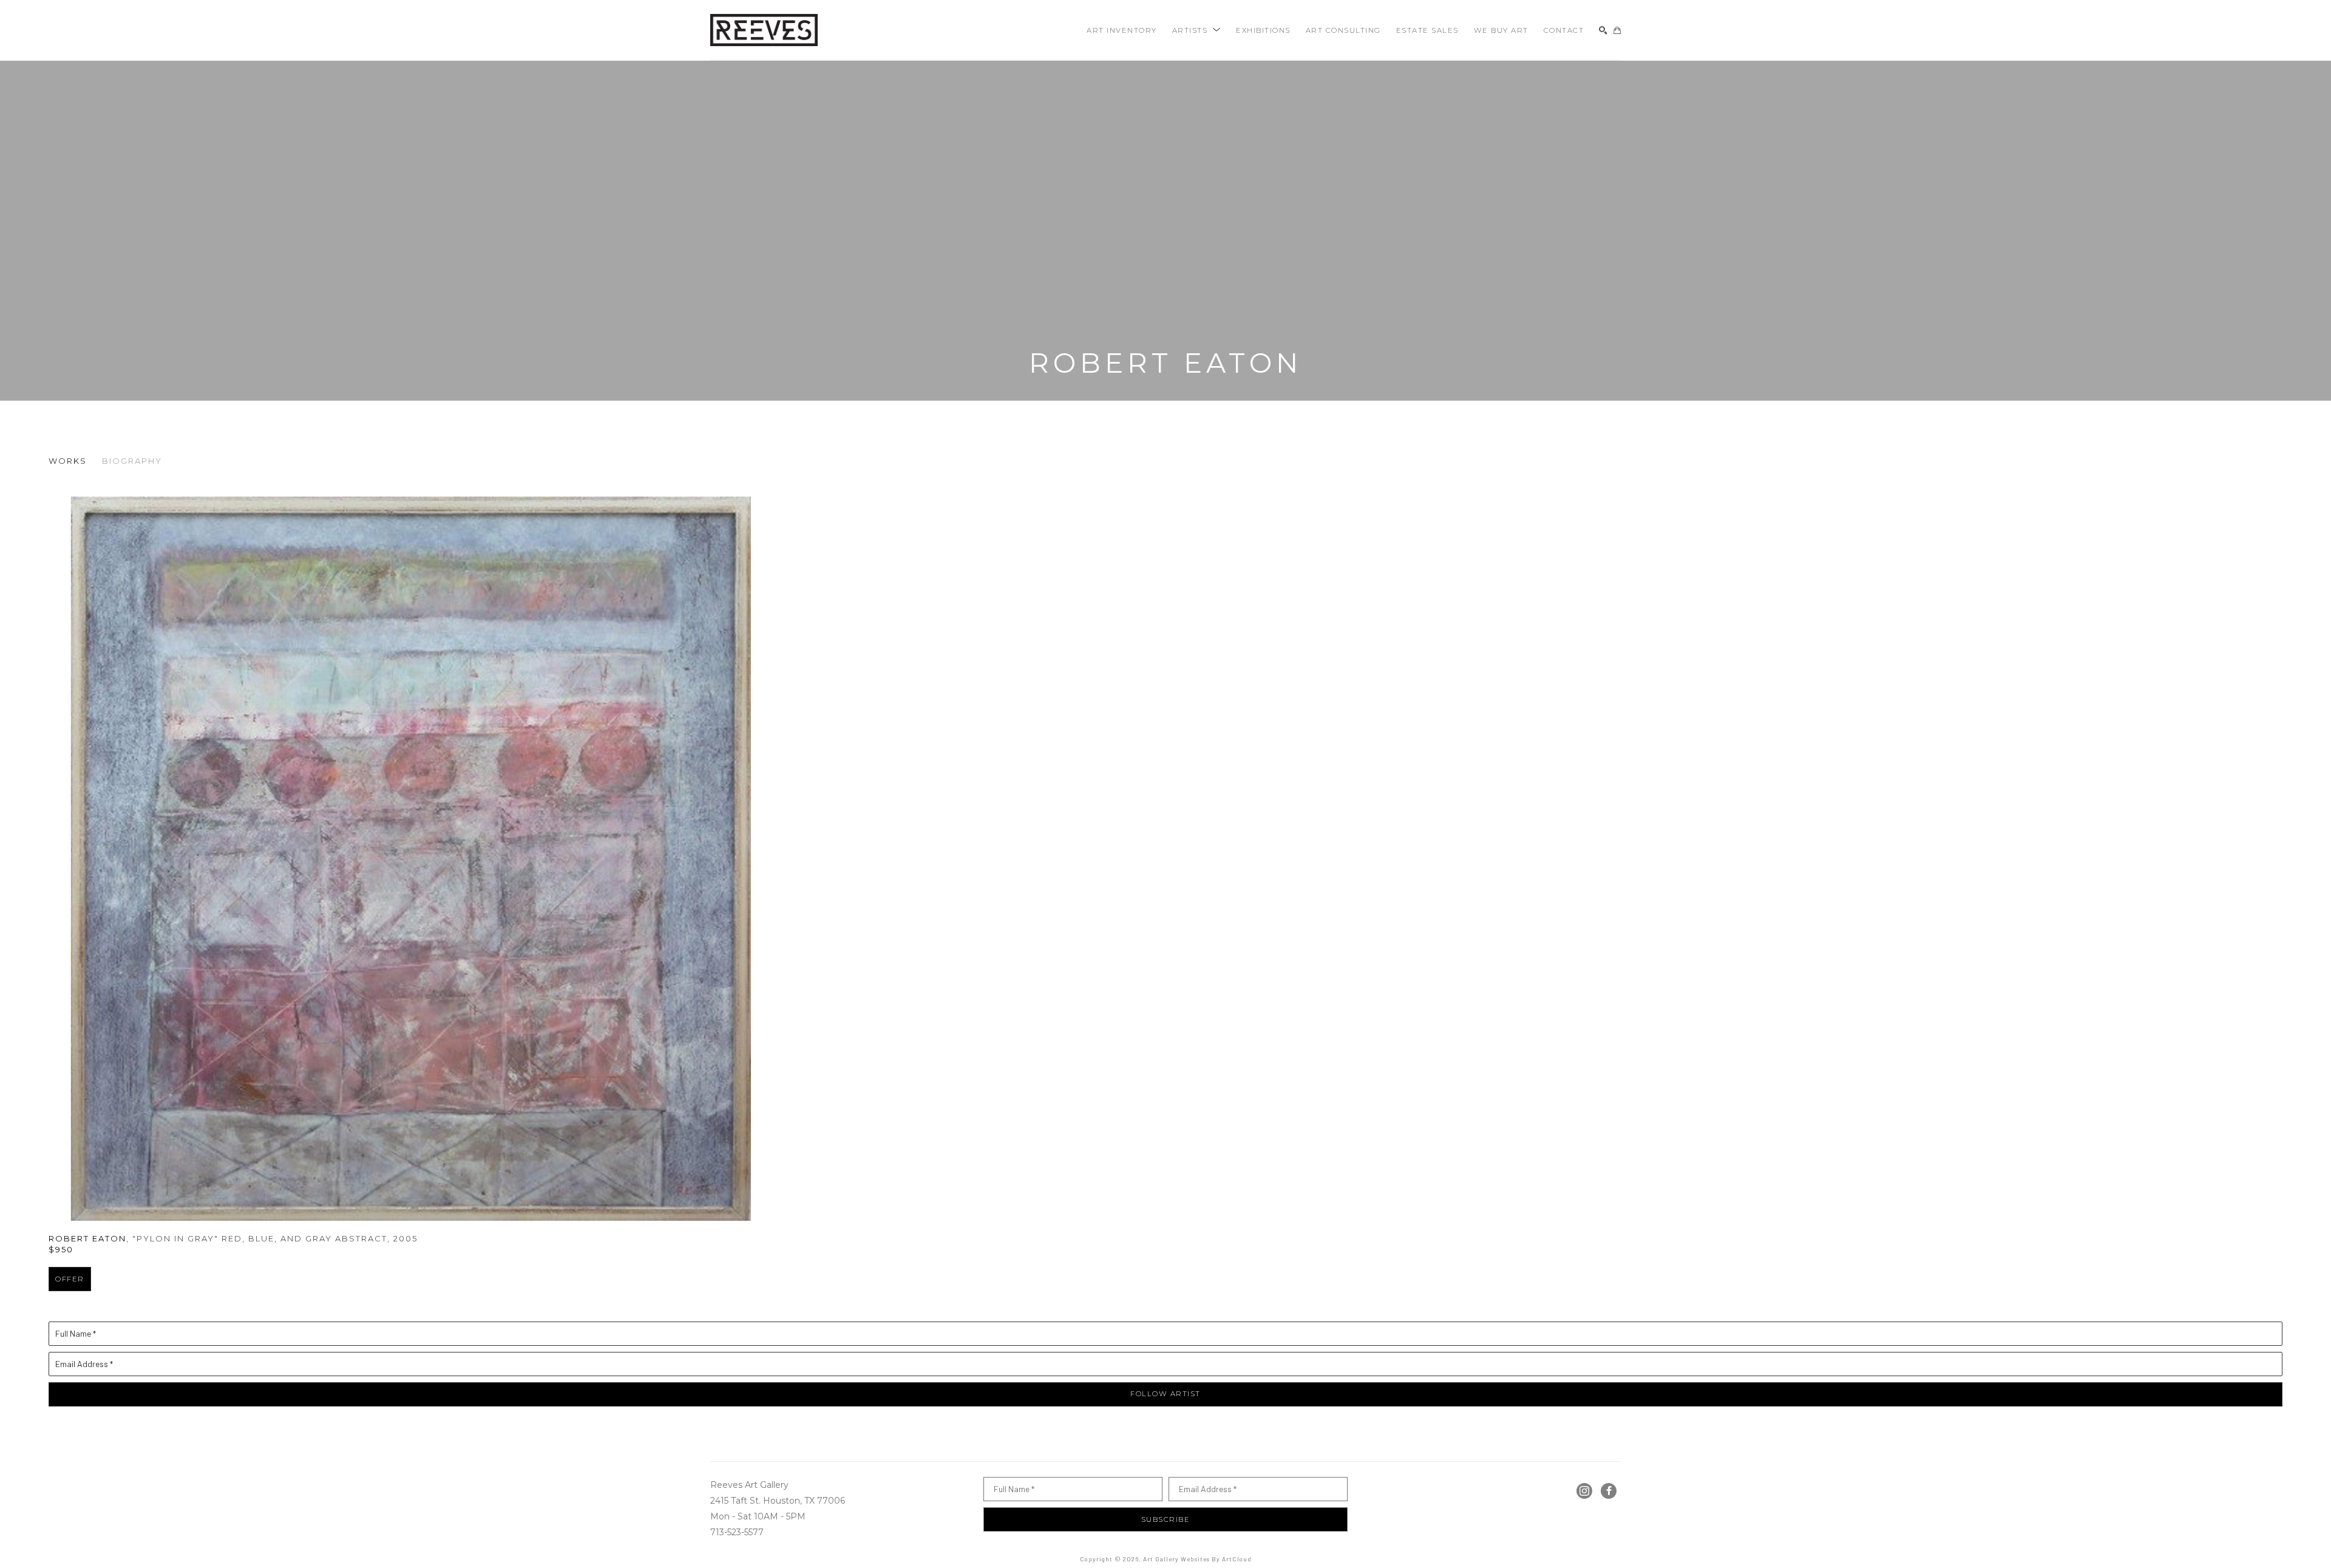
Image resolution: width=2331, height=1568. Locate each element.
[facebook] (1609, 1491)
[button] (1197, 30)
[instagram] (1584, 1491)
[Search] (1603, 30)
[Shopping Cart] (1617, 30)
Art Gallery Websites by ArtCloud (1197, 1559)
